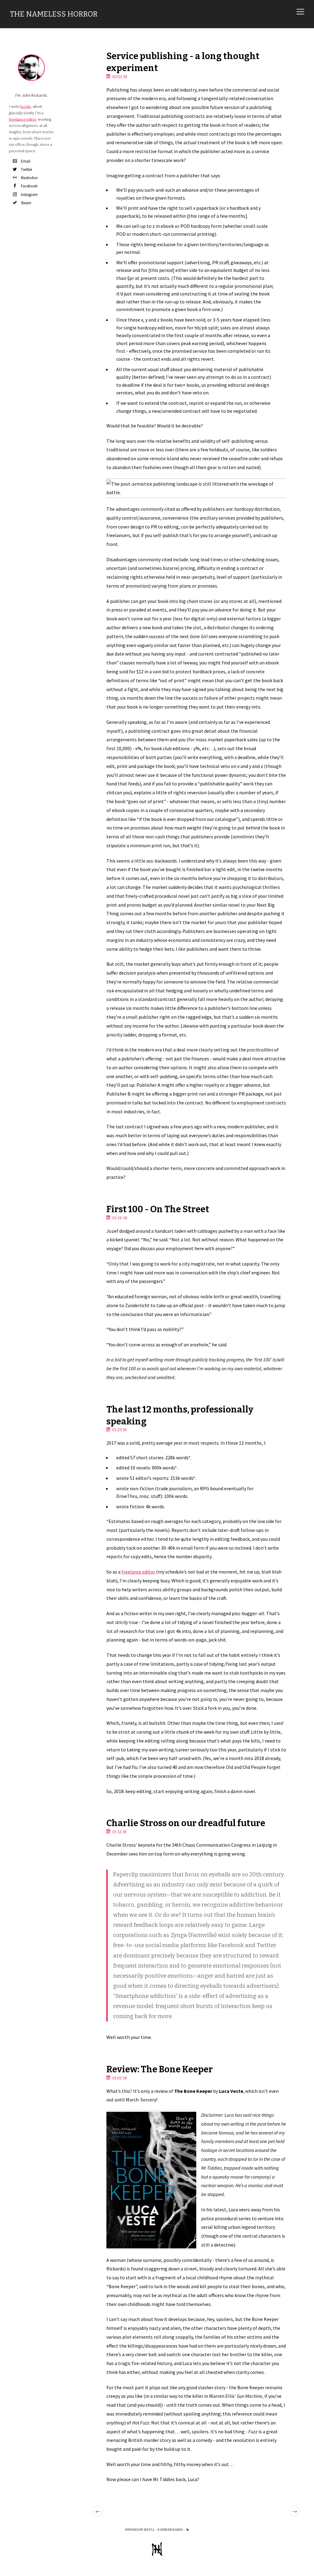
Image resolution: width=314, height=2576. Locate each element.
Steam (26, 203)
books (26, 107)
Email (26, 161)
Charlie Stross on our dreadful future (186, 1823)
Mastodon (29, 178)
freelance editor (138, 1572)
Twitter (27, 169)
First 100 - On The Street (158, 1209)
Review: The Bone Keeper (160, 2069)
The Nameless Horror (54, 14)
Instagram (29, 195)
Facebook (29, 186)
